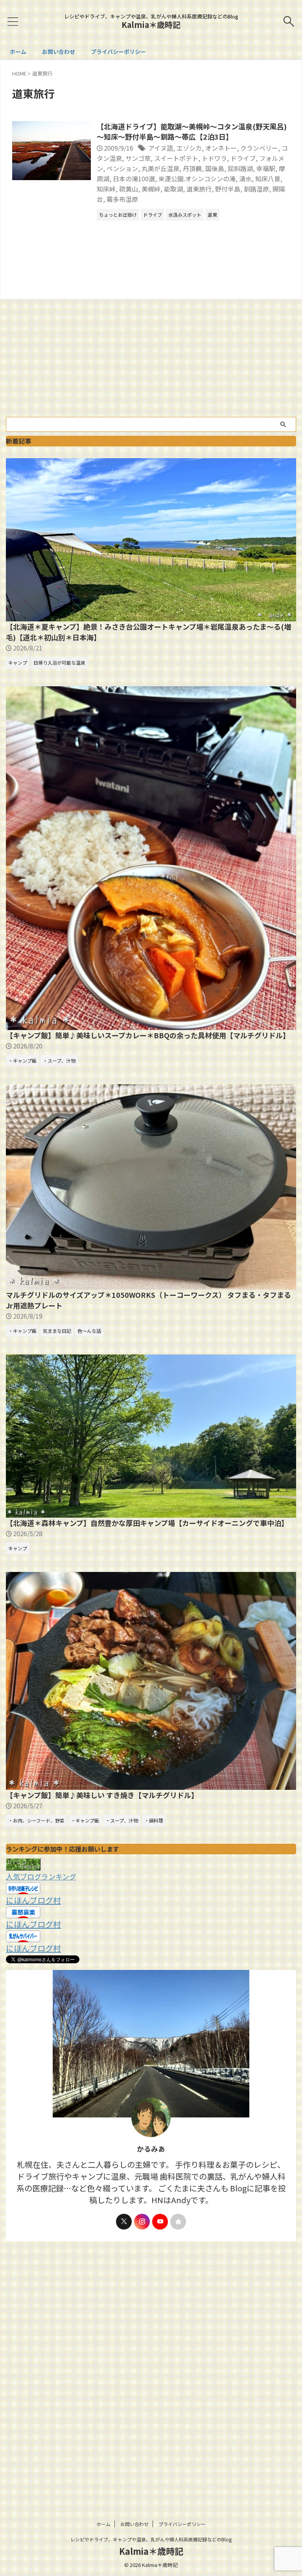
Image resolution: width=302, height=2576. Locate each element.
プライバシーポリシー (118, 52)
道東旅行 (199, 189)
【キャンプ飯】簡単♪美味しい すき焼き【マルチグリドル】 (102, 1795)
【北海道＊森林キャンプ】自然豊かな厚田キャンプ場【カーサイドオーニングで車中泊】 (147, 1523)
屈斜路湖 (240, 168)
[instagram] (142, 2222)
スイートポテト (176, 158)
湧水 (245, 179)
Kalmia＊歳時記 (151, 25)
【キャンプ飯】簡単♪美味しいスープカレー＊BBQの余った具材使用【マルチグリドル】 (148, 1035)
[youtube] (160, 2222)
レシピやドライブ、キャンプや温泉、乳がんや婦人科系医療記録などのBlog (151, 2539)
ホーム (18, 52)
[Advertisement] (151, 358)
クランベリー (259, 148)
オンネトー (221, 148)
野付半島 (228, 189)
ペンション (122, 168)
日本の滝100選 (134, 179)
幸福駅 (266, 168)
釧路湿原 (256, 189)
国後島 (215, 168)
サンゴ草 (138, 158)
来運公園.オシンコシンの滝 (197, 179)
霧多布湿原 (122, 199)
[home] (178, 2222)
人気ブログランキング (41, 1876)
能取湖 (173, 189)
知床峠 (106, 189)
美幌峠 (151, 189)
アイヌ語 (161, 148)
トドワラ (214, 158)
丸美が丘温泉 (160, 168)
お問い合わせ (59, 52)
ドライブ (243, 158)
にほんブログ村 (33, 1900)
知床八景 (268, 179)
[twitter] (124, 2222)
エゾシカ (189, 148)
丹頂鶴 (192, 168)
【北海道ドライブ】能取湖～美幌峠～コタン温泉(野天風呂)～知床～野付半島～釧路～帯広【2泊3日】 (192, 131)
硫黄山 (129, 189)
